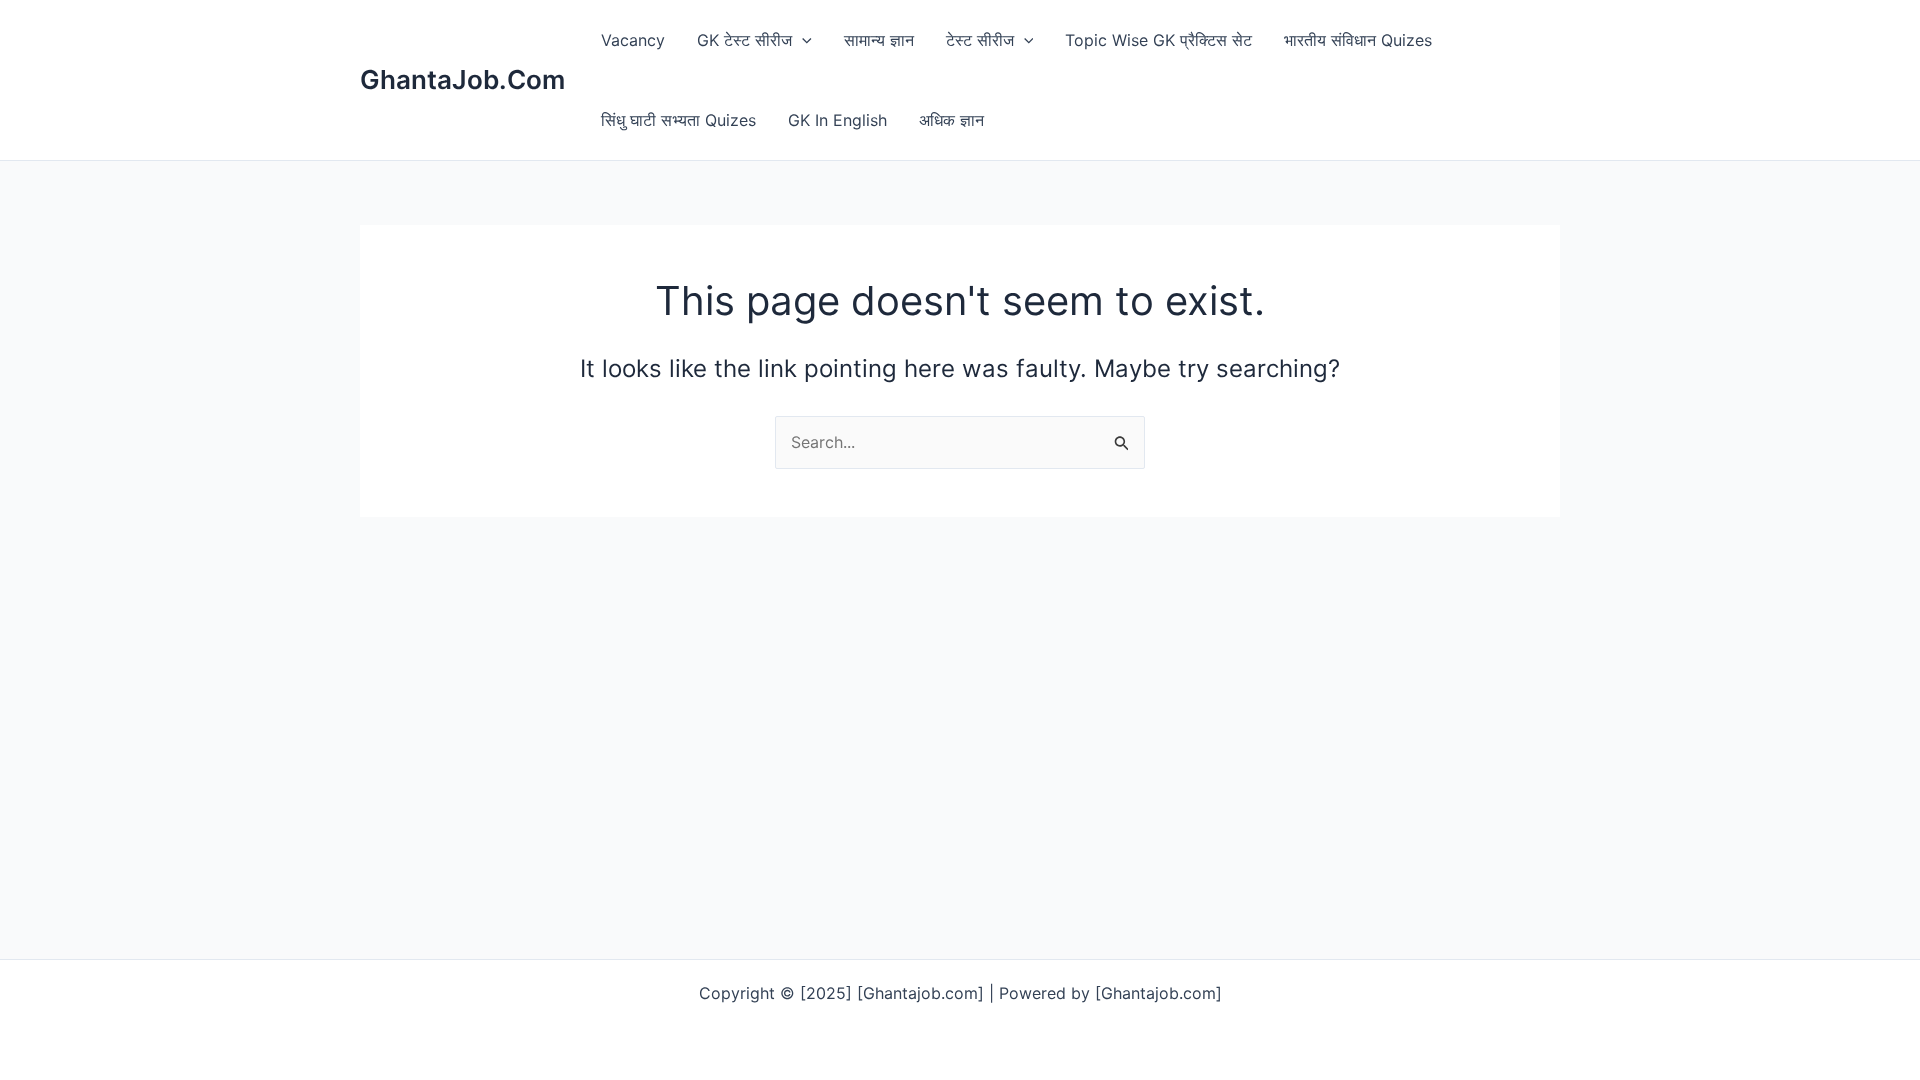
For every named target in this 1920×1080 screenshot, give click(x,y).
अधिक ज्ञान (951, 120)
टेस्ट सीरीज (980, 40)
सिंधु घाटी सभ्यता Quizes (678, 120)
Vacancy (633, 40)
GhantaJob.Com (462, 79)
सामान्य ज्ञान (879, 40)
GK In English (837, 120)
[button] (802, 40)
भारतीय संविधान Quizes (1358, 40)
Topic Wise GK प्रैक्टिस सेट (1158, 40)
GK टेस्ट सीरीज (744, 40)
